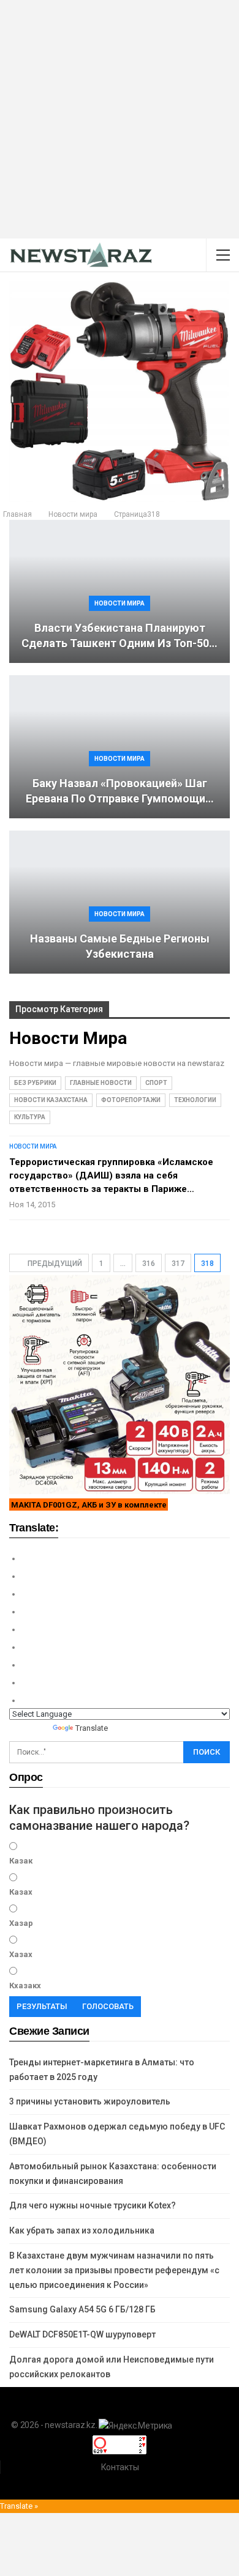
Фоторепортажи (131, 1100)
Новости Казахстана (51, 1100)
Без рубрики (35, 1083)
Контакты (120, 2467)
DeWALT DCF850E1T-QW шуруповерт (82, 2334)
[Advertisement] (120, 119)
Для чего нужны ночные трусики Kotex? (93, 2205)
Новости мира (120, 603)
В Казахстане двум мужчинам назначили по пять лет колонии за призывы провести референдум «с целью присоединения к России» (114, 2270)
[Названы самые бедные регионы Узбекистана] (120, 902)
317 (178, 1264)
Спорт (156, 1083)
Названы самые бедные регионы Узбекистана (120, 946)
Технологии (195, 1100)
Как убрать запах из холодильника (82, 2230)
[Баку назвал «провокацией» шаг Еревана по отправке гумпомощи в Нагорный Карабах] (120, 747)
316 (149, 1264)
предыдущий (54, 1264)
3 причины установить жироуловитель (90, 2101)
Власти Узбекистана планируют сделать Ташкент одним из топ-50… (120, 635)
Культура (30, 1117)
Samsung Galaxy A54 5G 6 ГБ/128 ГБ (82, 2309)
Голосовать (108, 2006)
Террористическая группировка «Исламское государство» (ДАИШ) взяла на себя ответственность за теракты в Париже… (111, 1175)
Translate (92, 1728)
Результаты (42, 2006)
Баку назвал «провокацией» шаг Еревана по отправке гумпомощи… (120, 791)
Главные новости (101, 1083)
